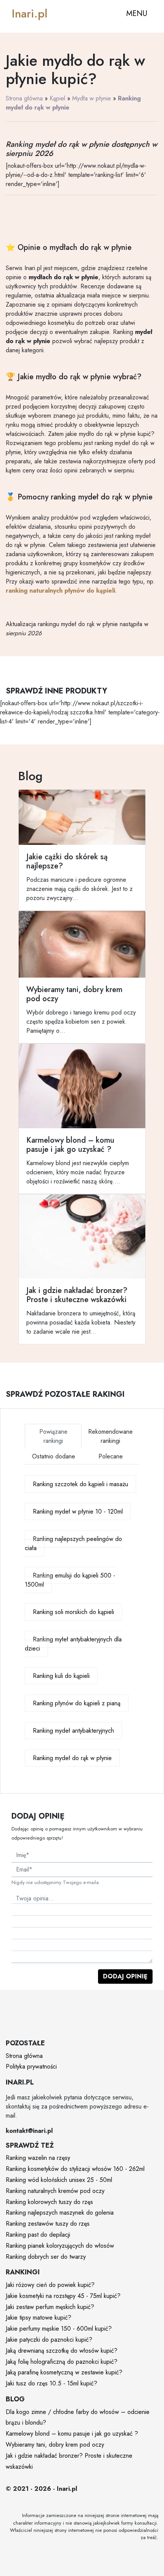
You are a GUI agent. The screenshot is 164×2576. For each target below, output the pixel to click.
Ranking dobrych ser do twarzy (46, 2257)
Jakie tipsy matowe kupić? (39, 2318)
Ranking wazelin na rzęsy (38, 2158)
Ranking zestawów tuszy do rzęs (48, 2224)
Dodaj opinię (125, 1976)
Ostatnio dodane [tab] (54, 1456)
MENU (137, 14)
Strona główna (24, 98)
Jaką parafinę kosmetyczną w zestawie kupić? (64, 2372)
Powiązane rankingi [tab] (53, 1436)
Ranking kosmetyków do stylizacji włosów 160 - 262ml (75, 2169)
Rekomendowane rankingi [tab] (110, 1436)
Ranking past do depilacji (38, 2235)
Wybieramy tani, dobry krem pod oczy (55, 2445)
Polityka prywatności (31, 2066)
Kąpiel (57, 98)
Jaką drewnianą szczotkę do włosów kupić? (62, 2351)
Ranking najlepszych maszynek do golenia (60, 2213)
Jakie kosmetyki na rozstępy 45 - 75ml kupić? (63, 2296)
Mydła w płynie (92, 98)
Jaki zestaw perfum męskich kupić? (50, 2307)
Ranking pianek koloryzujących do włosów (60, 2246)
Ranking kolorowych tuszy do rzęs (49, 2202)
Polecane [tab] (111, 1456)
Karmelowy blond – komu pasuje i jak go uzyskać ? (72, 2434)
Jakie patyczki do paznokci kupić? (49, 2340)
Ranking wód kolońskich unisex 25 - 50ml (59, 2180)
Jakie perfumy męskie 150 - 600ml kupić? (59, 2329)
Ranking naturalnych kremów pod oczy (55, 2191)
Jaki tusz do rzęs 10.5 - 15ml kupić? (51, 2383)
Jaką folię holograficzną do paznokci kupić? (62, 2362)
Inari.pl (30, 14)
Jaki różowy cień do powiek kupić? (50, 2285)
